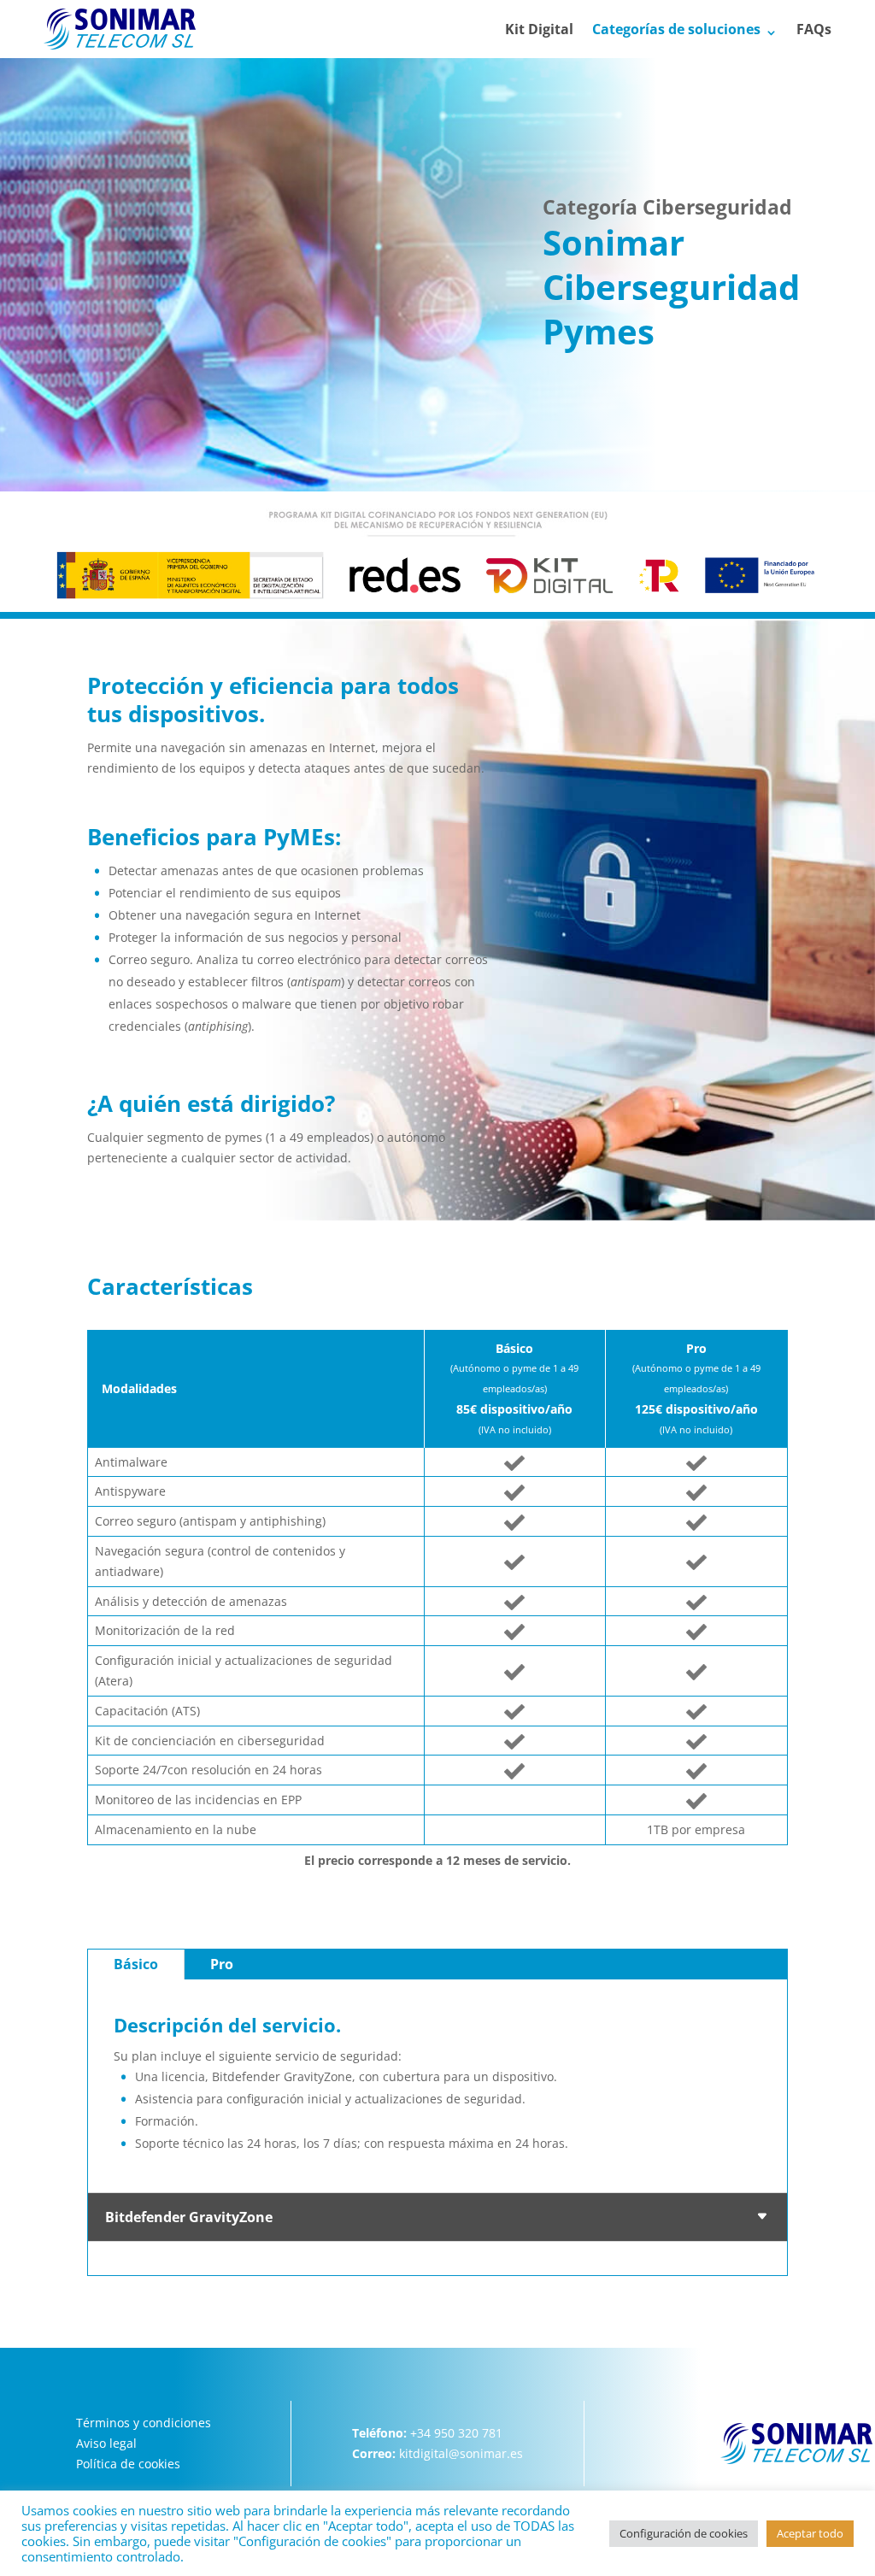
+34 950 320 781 (456, 2433)
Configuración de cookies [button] (684, 2533)
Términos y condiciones (144, 2423)
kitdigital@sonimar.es (461, 2453)
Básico (136, 1964)
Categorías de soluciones (676, 31)
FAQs (814, 31)
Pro (222, 1964)
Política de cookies (128, 2464)
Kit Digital (539, 31)
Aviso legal (106, 2443)
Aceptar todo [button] (810, 2533)
